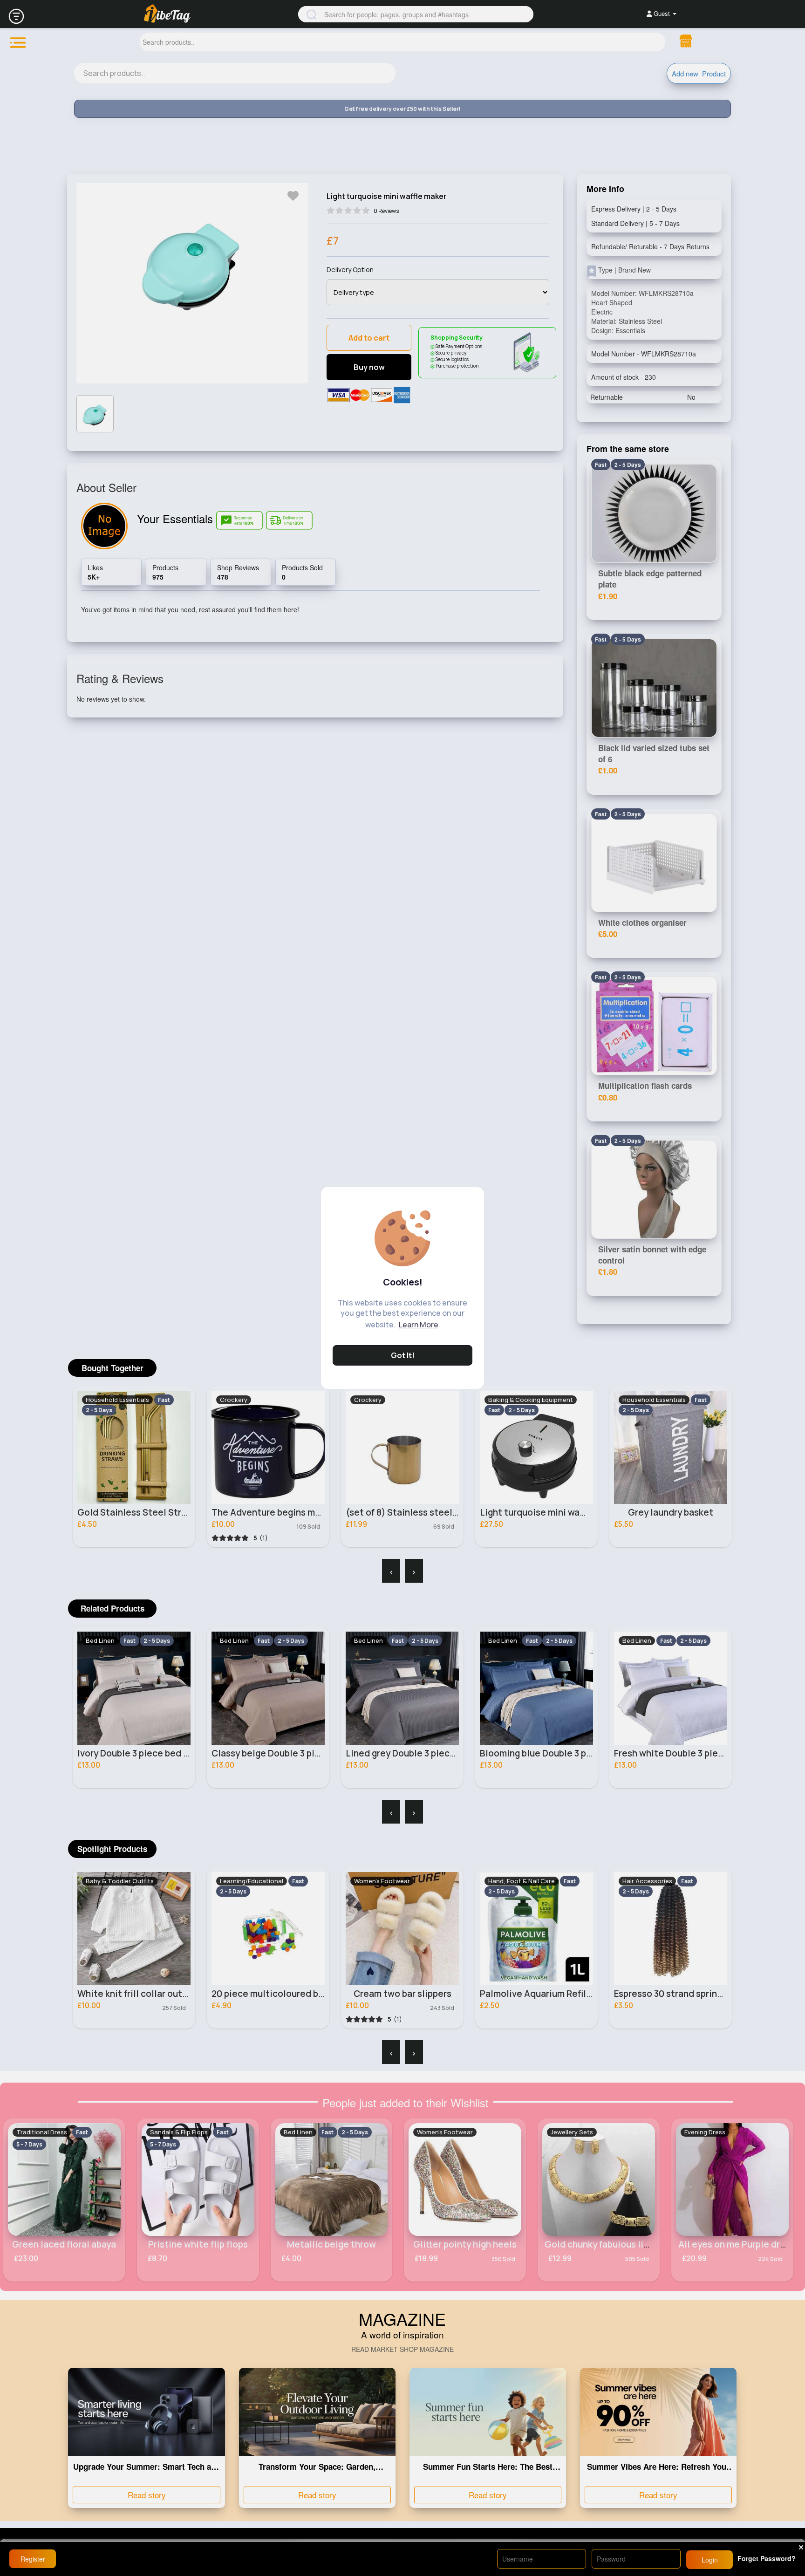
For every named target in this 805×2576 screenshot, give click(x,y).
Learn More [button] (419, 1325)
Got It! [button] (403, 1355)
